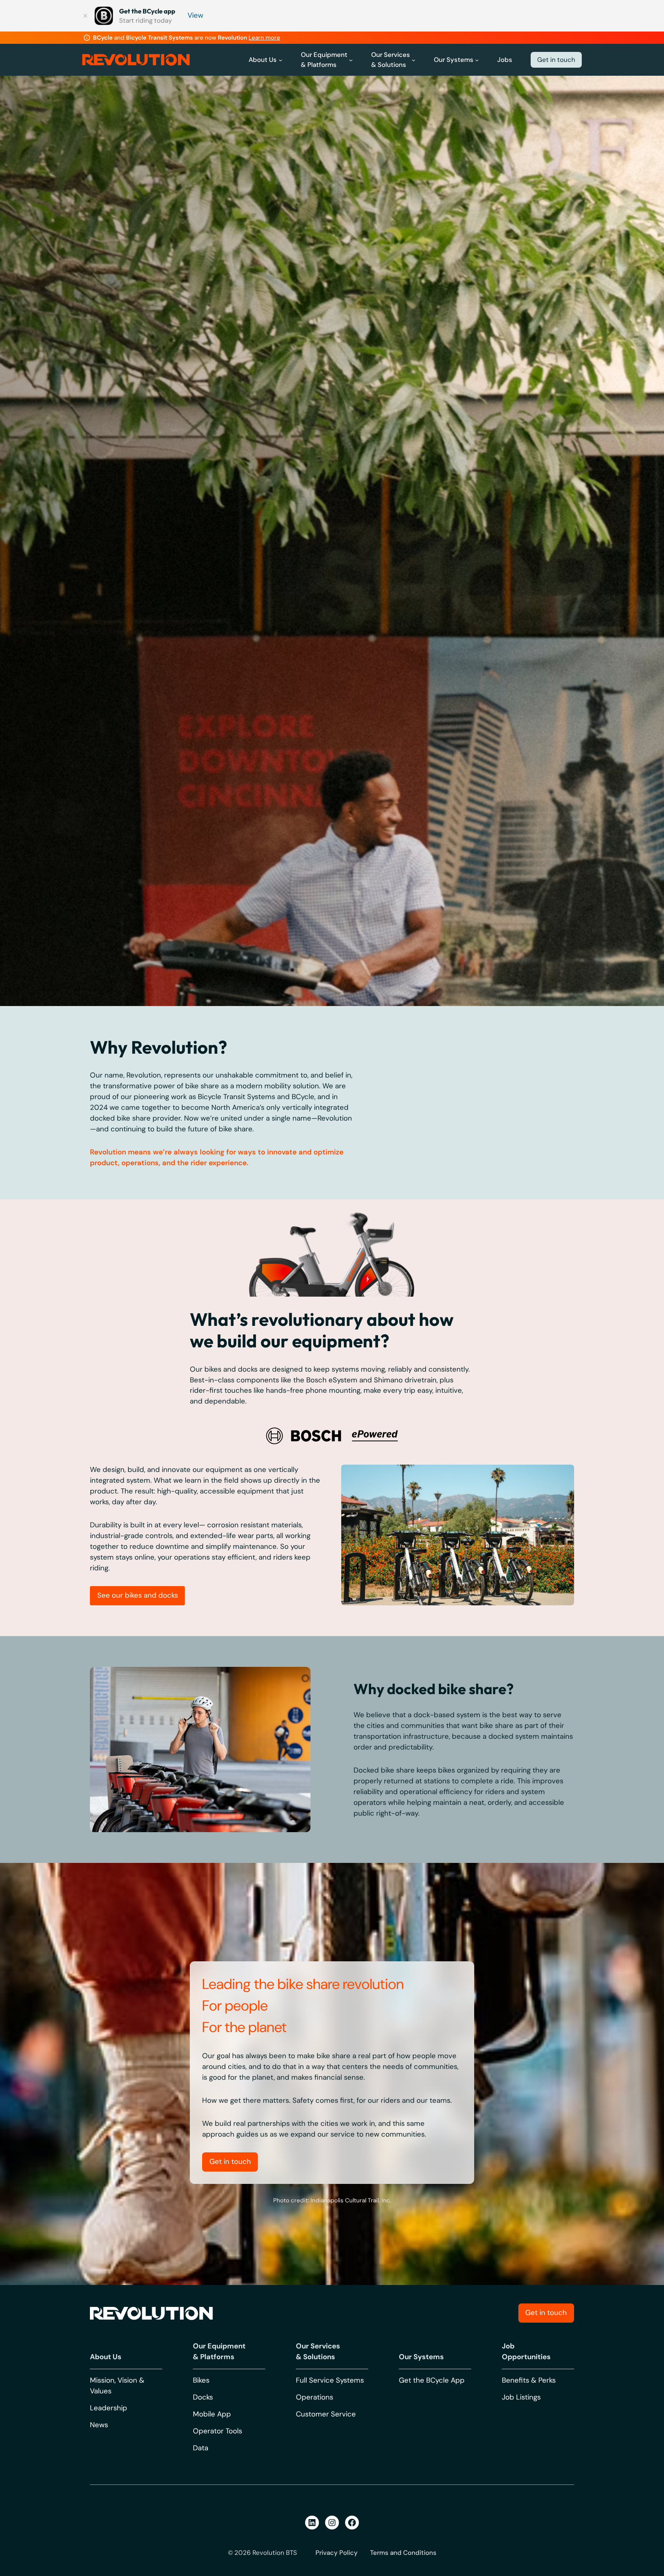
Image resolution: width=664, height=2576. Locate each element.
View (195, 15)
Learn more (264, 38)
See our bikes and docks (138, 1953)
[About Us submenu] (281, 60)
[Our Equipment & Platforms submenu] (351, 60)
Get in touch (556, 60)
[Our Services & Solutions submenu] (413, 60)
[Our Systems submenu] (477, 60)
